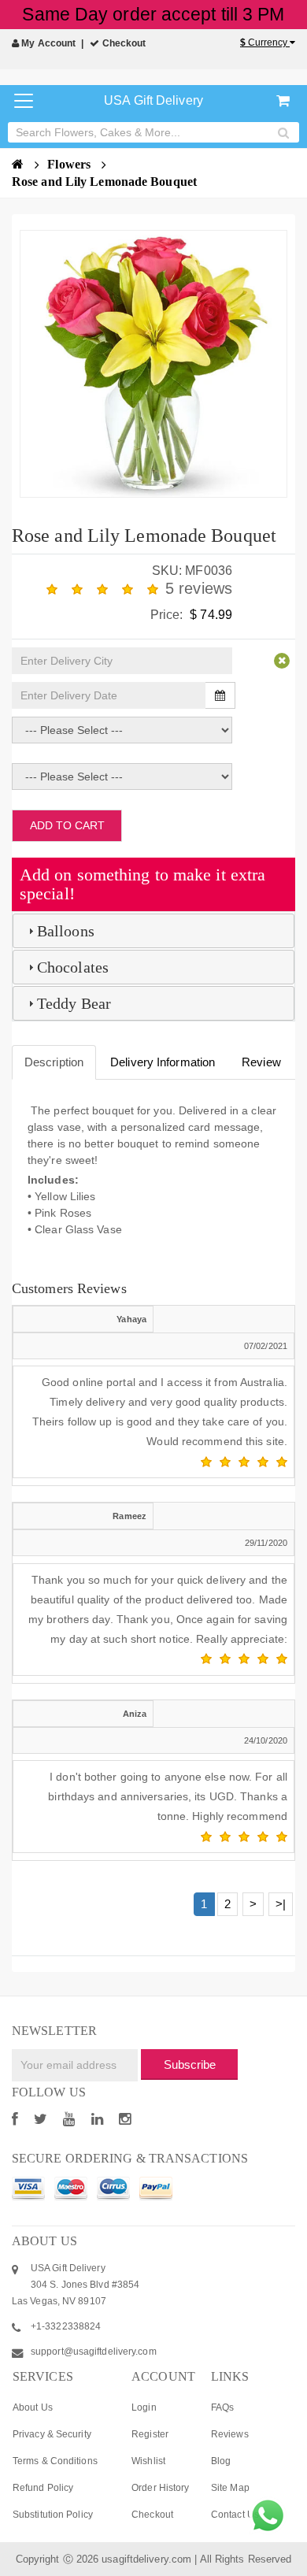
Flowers (70, 164)
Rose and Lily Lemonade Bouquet (104, 182)
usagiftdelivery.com (146, 2559)
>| (281, 1904)
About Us (33, 2407)
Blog (221, 2461)
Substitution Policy (53, 2515)
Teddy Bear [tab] (74, 1003)
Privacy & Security (52, 2434)
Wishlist (148, 2461)
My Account (47, 43)
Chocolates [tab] (73, 967)
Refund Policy (43, 2488)
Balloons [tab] (66, 931)
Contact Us (235, 2515)
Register (150, 2434)
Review (261, 1062)
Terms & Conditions (55, 2461)
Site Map (230, 2488)
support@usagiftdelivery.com (94, 2352)
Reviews (230, 2434)
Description (54, 1062)
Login (144, 2407)
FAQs (222, 2407)
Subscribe (190, 2065)
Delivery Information (163, 1062)
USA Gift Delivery (153, 100)
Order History (160, 2488)
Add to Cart (67, 825)
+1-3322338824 (66, 2326)
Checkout (123, 43)
